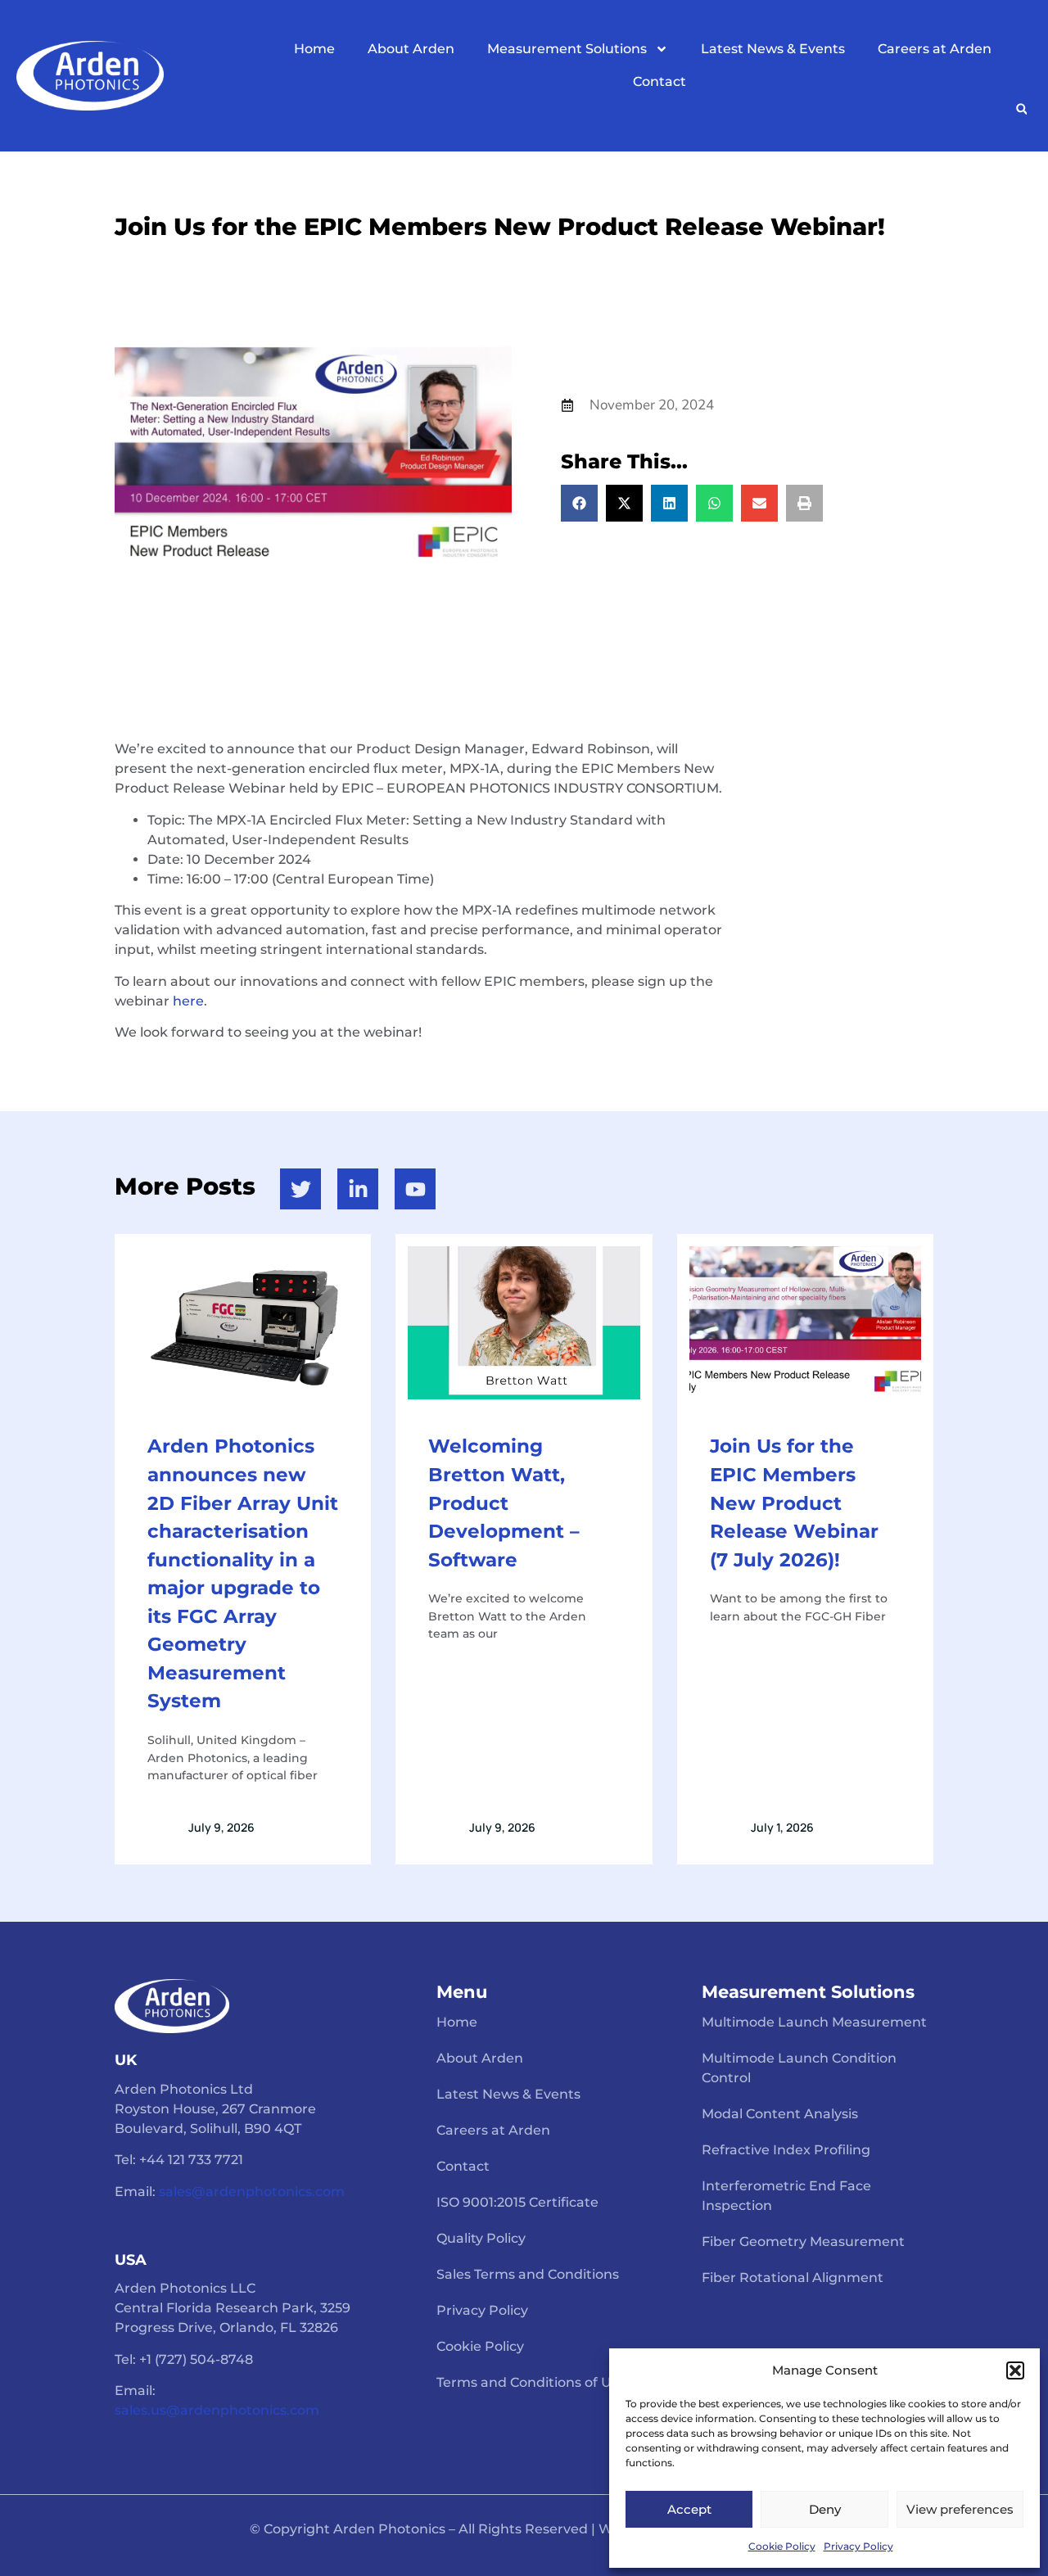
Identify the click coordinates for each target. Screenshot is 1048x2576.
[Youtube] (415, 1189)
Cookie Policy (782, 2546)
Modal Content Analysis (780, 2114)
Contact (660, 81)
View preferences (960, 2509)
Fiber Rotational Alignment (793, 2278)
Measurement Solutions (567, 49)
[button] (1015, 2370)
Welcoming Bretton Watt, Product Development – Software (504, 1503)
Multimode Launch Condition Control (799, 2068)
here (188, 1001)
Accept (689, 2509)
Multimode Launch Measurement (814, 2022)
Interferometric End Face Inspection (786, 2196)
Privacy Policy (858, 2546)
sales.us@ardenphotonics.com (217, 2410)
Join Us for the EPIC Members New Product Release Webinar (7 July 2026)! (794, 1503)
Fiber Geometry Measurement (803, 2242)
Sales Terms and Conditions (528, 2274)
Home (314, 49)
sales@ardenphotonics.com (252, 2192)
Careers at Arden (935, 49)
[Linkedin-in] (358, 1189)
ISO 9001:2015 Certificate (517, 2202)
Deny (825, 2509)
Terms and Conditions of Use (531, 2382)
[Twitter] (300, 1189)
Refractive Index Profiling (786, 2150)
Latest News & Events (773, 49)
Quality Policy (481, 2238)
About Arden (411, 49)
